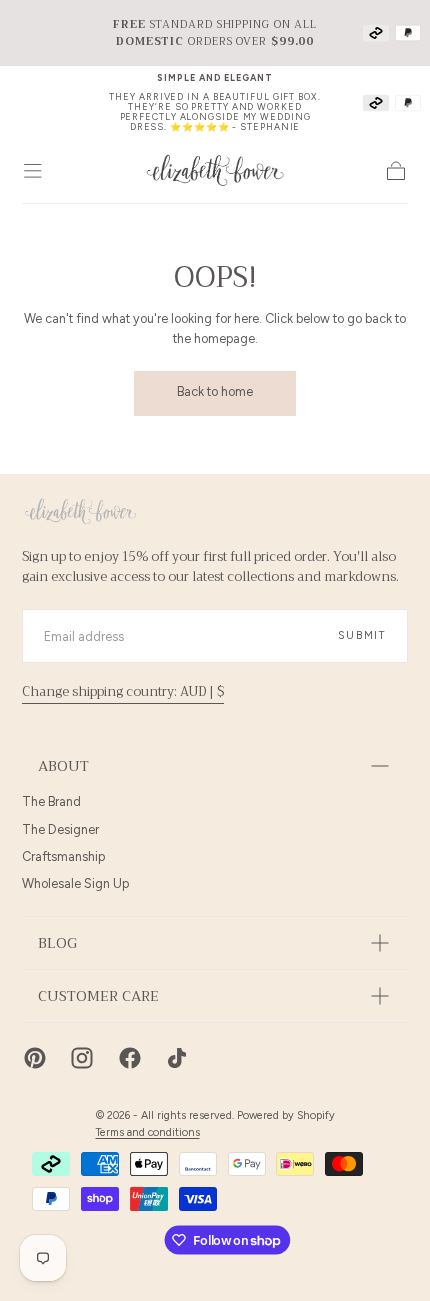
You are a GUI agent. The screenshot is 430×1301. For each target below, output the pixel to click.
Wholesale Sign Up (75, 883)
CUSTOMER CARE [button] (98, 996)
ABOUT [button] (63, 766)
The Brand (51, 801)
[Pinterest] (35, 1058)
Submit (362, 635)
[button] (33, 171)
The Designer (60, 829)
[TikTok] (177, 1058)
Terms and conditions (148, 1132)
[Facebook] (130, 1058)
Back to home (215, 391)
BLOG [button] (57, 943)
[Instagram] (82, 1058)
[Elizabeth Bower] (80, 511)
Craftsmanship (63, 856)
